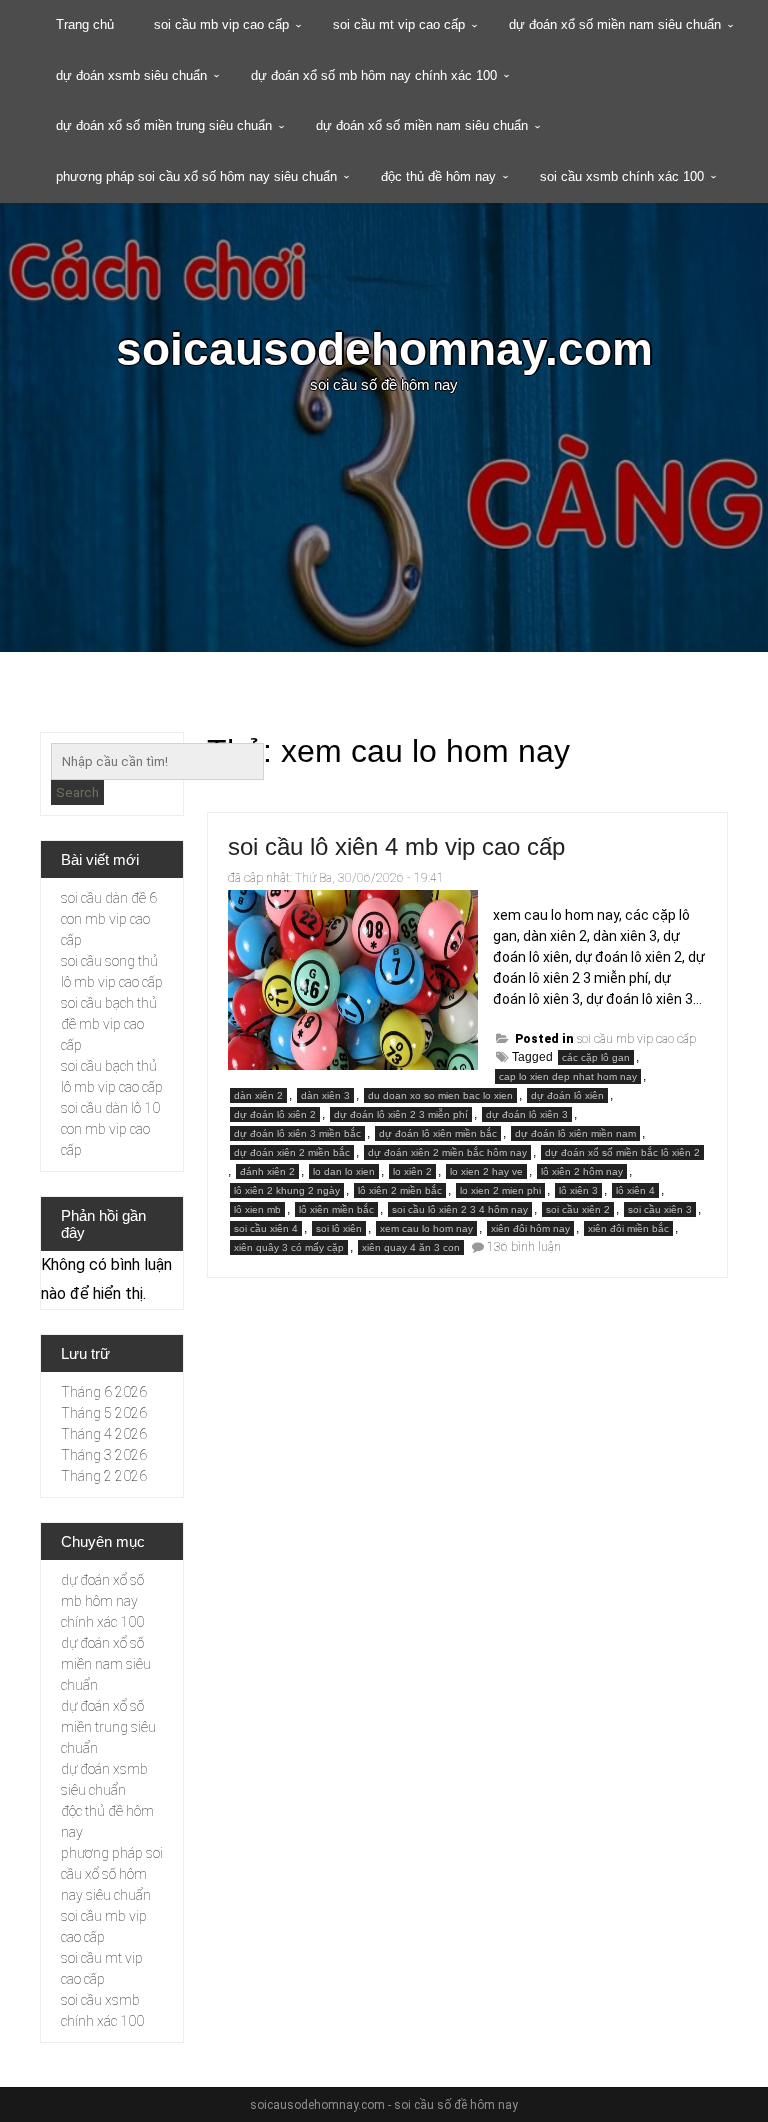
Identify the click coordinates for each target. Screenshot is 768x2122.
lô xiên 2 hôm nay (582, 1171)
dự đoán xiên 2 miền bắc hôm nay (447, 1152)
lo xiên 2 (412, 1171)
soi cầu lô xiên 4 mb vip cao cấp (396, 846)
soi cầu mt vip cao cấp (399, 24)
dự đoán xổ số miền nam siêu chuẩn (615, 24)
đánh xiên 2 (267, 1171)
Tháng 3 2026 (104, 1455)
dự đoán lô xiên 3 (527, 1114)
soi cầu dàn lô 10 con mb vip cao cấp (110, 1129)
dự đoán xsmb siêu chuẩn (131, 75)
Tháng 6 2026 (104, 1392)
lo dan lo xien (344, 1171)
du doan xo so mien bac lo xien (440, 1095)
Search (77, 792)
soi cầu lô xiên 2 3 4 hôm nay (460, 1209)
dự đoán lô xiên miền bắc (438, 1133)
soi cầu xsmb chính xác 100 (622, 176)
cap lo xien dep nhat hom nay (568, 1076)
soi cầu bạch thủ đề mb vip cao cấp (109, 1024)
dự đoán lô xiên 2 (275, 1114)
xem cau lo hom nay (426, 1228)
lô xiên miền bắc (336, 1209)
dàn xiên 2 (258, 1095)
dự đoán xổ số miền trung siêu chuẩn (164, 125)
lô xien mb (257, 1209)
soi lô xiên (339, 1228)
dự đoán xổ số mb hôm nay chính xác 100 (374, 75)
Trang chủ (85, 24)
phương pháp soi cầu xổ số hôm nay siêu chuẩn (196, 176)
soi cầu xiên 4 (266, 1228)
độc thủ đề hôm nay (438, 176)
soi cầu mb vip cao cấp (221, 24)
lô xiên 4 (635, 1190)
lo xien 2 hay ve (486, 1171)
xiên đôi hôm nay (530, 1228)
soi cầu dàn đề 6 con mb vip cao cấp (109, 919)
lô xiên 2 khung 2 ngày (287, 1190)
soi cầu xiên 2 (578, 1209)
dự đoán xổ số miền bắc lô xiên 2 (622, 1152)
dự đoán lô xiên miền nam (575, 1133)
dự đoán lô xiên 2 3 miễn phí (401, 1114)
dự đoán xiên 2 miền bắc (292, 1152)
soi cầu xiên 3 (660, 1209)
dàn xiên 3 (325, 1095)
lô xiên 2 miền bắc (400, 1190)
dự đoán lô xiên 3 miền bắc (297, 1133)
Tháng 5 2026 (104, 1413)
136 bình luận (524, 1247)
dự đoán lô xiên (567, 1095)
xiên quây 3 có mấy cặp (289, 1247)
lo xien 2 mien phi (500, 1190)
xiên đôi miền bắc (628, 1228)
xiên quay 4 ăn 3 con (411, 1247)
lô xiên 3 (578, 1190)
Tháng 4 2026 (104, 1434)
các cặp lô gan (596, 1057)
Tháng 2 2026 (104, 1476)
